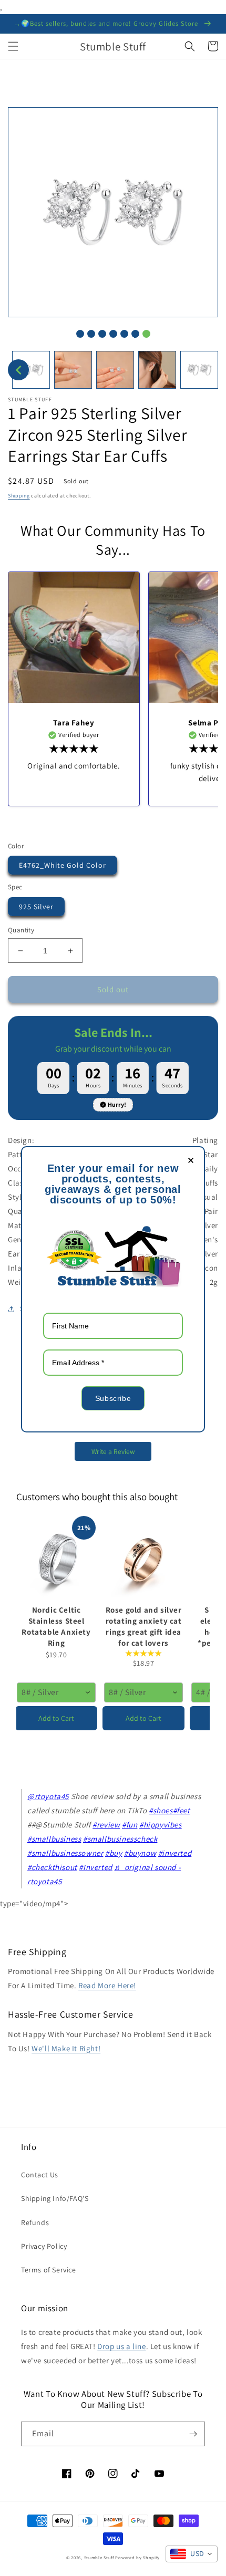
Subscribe (113, 1398)
